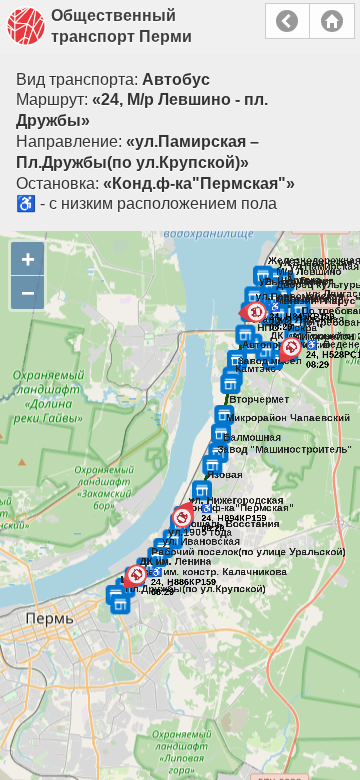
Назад (287, 21)
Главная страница (332, 21)
